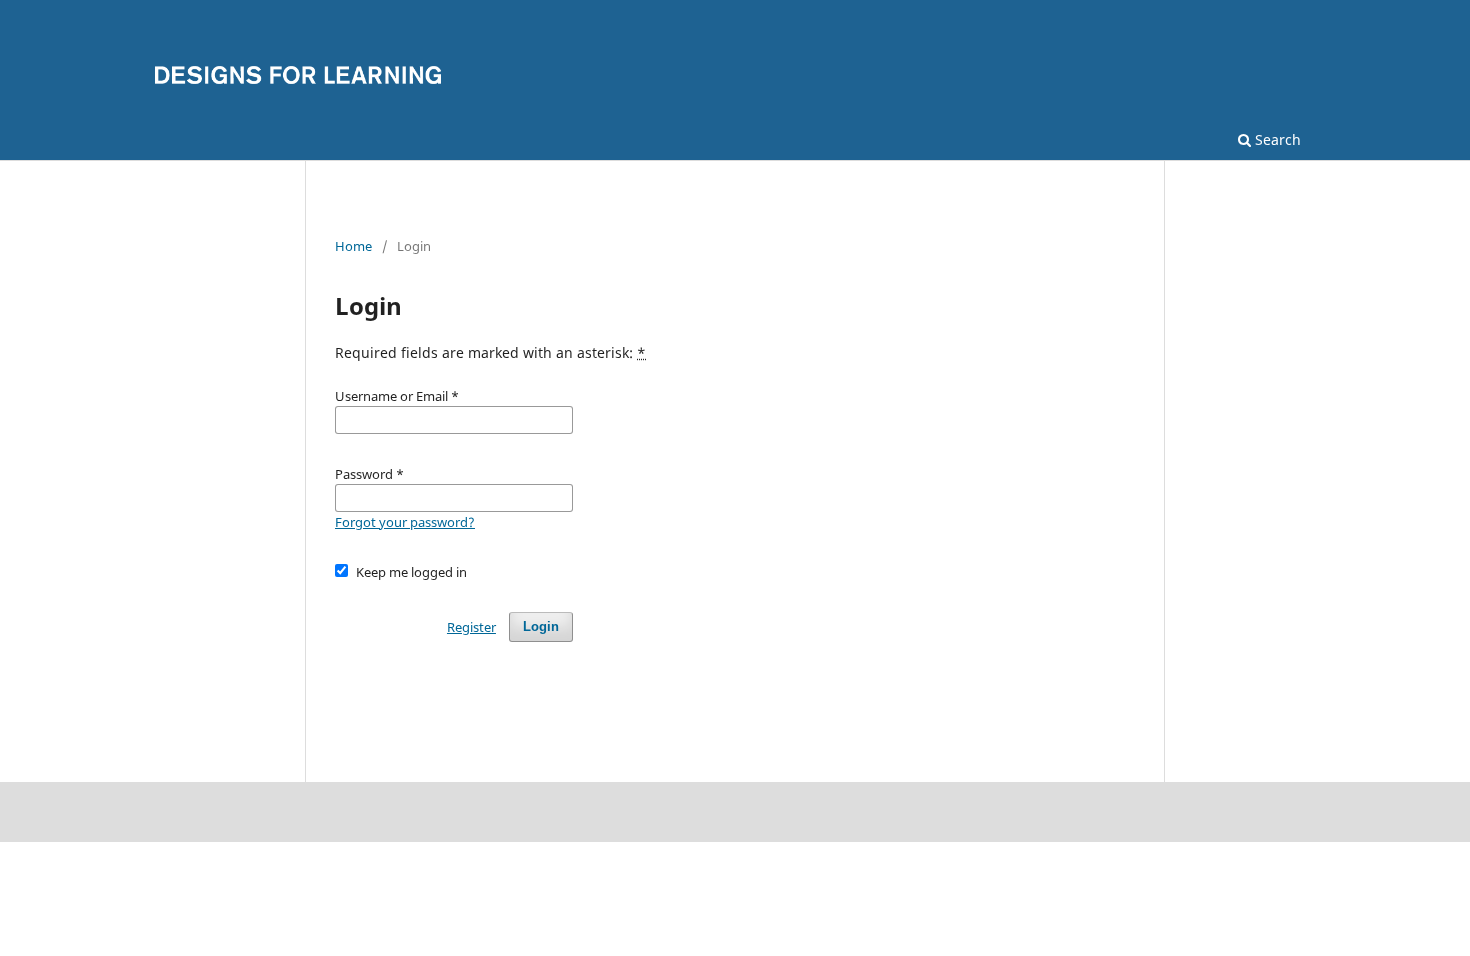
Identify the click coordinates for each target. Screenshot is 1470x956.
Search (1276, 139)
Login (541, 626)
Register (471, 627)
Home (353, 246)
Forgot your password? (405, 522)
